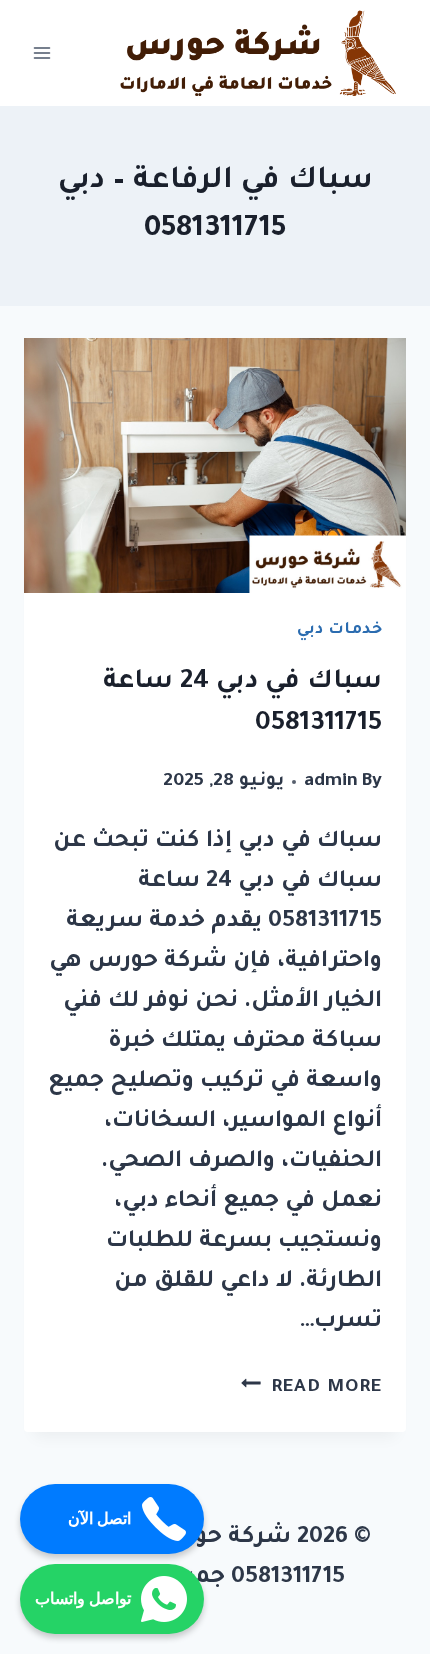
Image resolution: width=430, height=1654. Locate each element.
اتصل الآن (99, 1518)
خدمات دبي (339, 630)
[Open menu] (42, 53)
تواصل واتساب (83, 1598)
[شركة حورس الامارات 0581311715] (260, 53)
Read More (311, 1388)
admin (331, 782)
